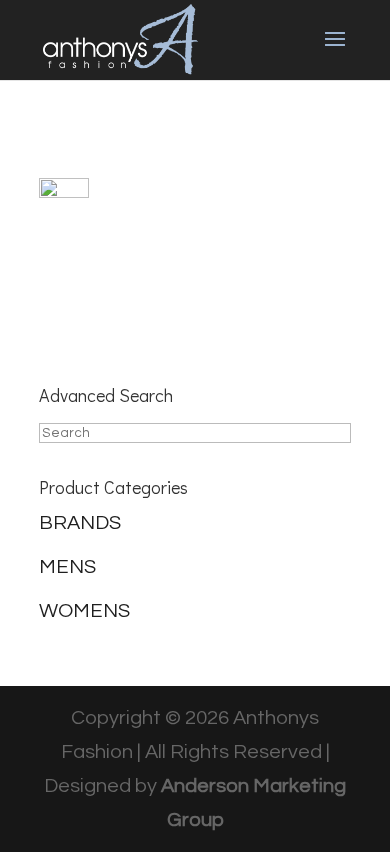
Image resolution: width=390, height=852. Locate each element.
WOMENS (84, 611)
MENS (67, 567)
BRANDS (80, 523)
